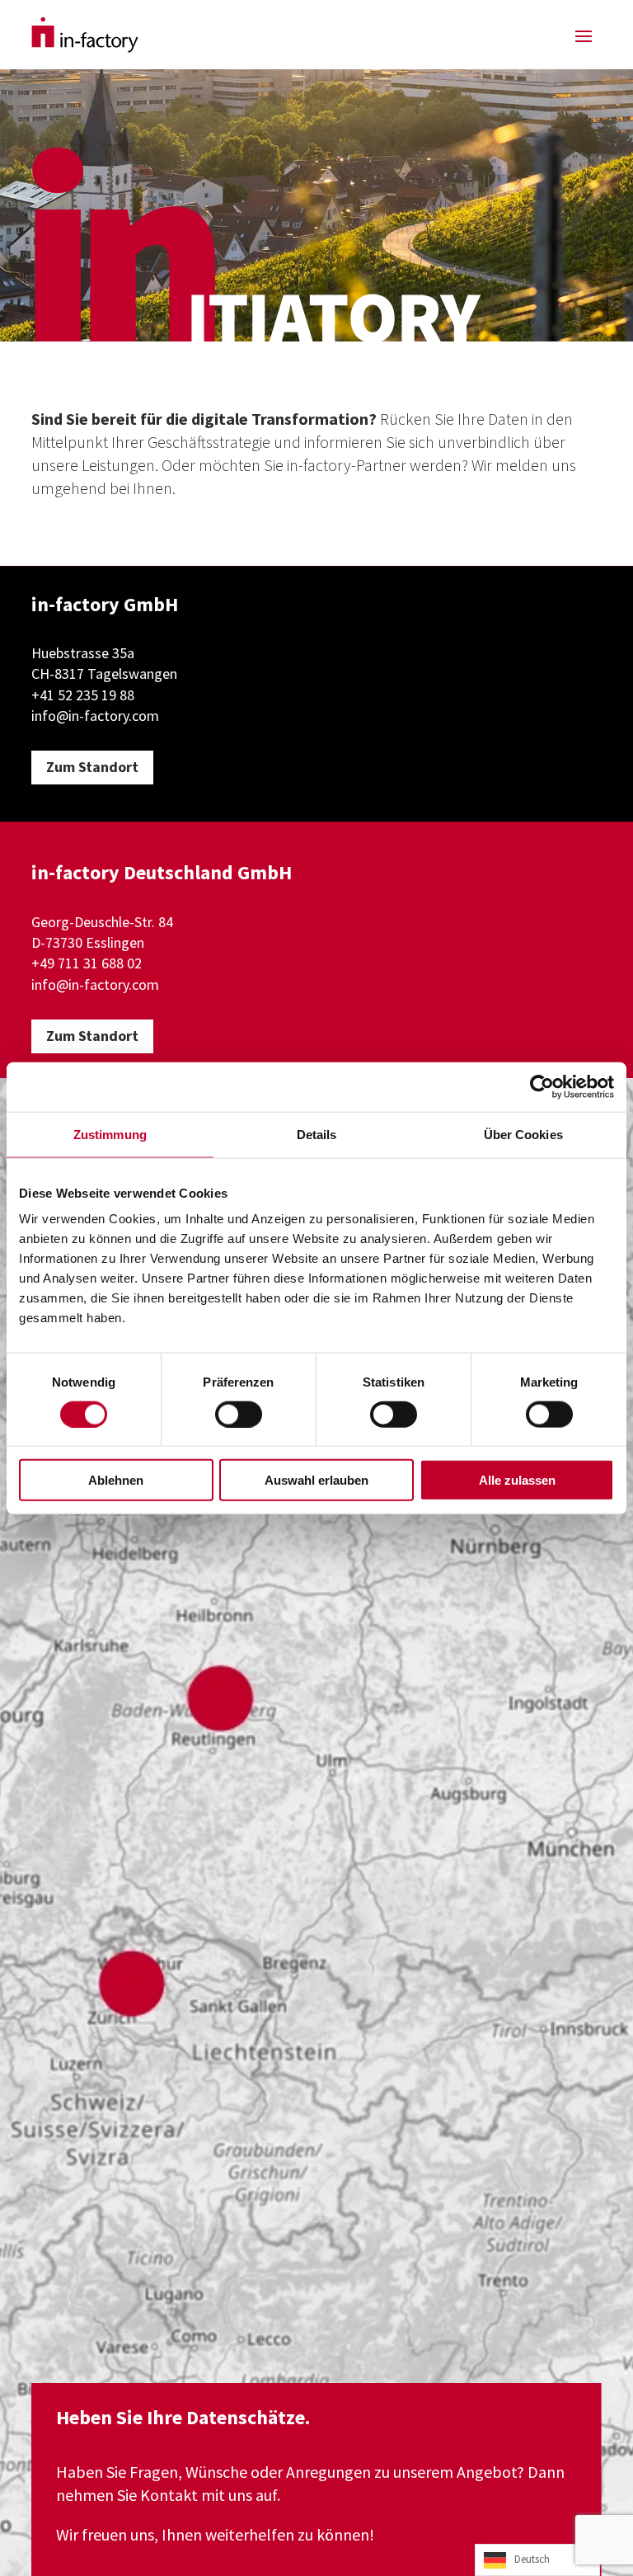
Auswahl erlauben (316, 1480)
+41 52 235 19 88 (83, 695)
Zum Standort (92, 767)
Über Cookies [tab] (523, 1134)
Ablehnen (116, 1480)
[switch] (239, 1414)
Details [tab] (317, 1134)
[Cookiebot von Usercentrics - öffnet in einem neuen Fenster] (542, 1086)
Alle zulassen (517, 1480)
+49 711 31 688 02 (87, 963)
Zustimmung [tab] (110, 1134)
